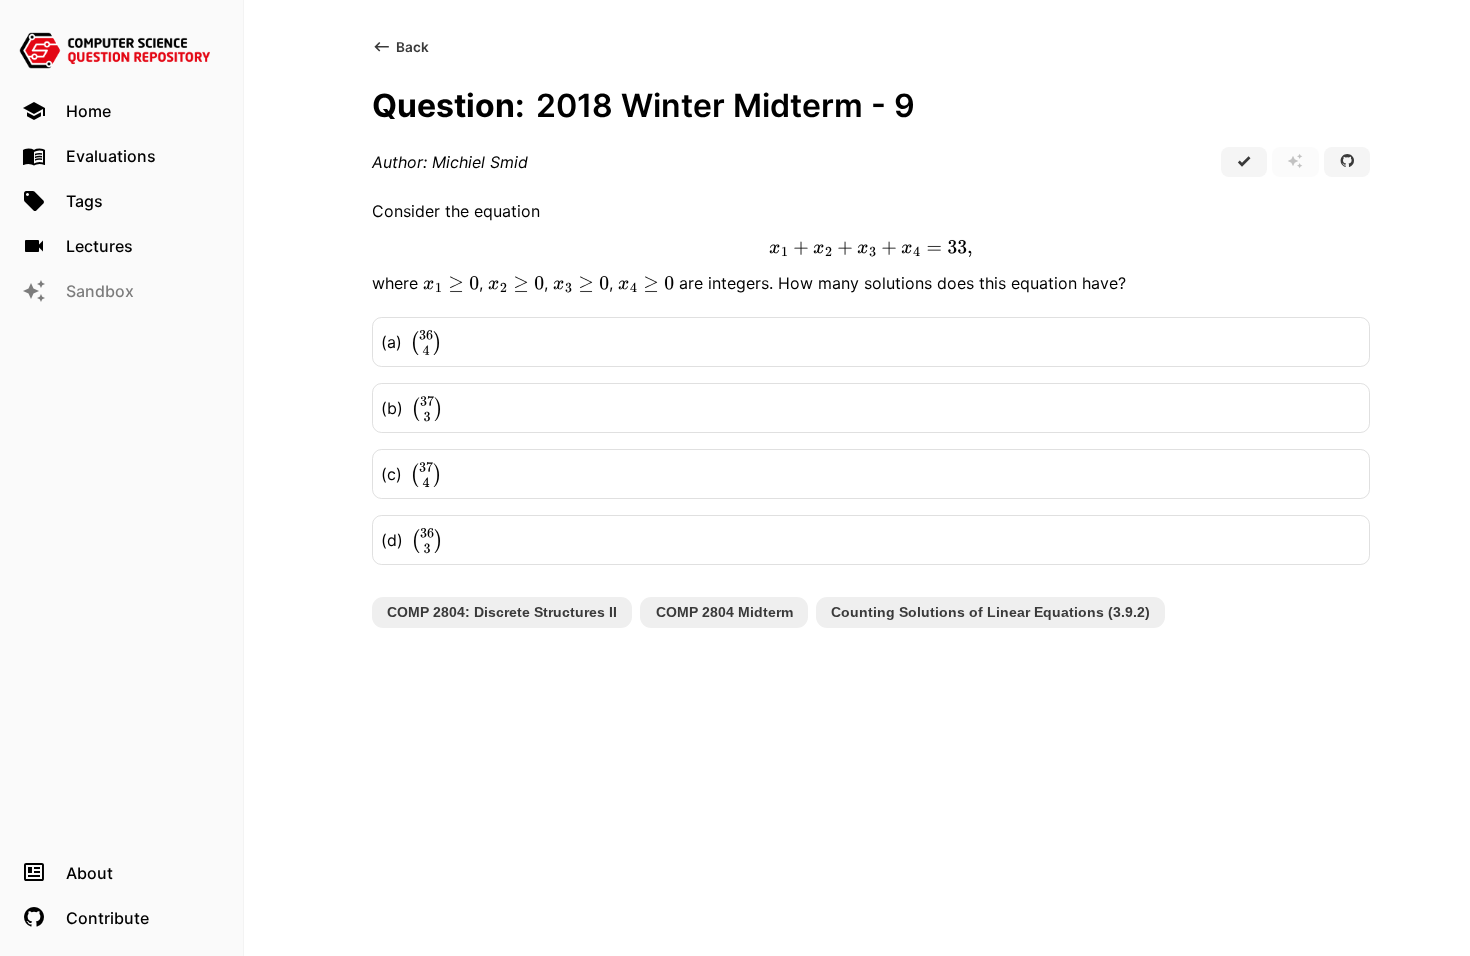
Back (412, 47)
